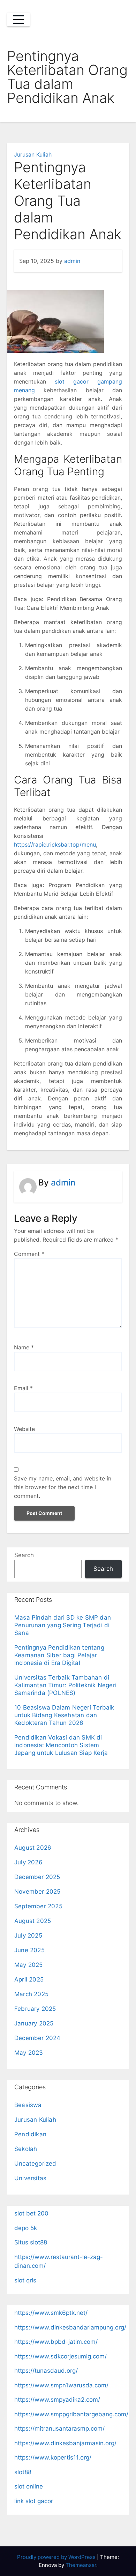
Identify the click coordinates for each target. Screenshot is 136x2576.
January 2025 (34, 2023)
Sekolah (26, 2149)
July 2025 (28, 1935)
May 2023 (29, 2053)
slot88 (23, 2472)
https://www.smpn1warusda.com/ (61, 2385)
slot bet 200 (31, 2213)
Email (23, 1388)
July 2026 (28, 1862)
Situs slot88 (31, 2242)
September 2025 (38, 1906)
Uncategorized (35, 2164)
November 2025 (37, 1892)
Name (24, 1347)
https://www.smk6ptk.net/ (51, 2313)
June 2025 (29, 1950)
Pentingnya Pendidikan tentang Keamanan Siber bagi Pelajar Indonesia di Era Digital (59, 1655)
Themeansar (81, 2565)
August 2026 (33, 1848)
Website (24, 1429)
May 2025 (29, 1965)
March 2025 (31, 1994)
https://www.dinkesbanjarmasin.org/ (65, 2443)
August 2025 (33, 1921)
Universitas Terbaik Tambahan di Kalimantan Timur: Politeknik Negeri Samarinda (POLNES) (65, 1685)
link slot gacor (34, 2501)
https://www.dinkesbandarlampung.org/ (70, 2327)
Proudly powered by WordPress (57, 2557)
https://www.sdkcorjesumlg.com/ (61, 2356)
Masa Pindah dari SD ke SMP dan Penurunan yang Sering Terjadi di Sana (63, 1625)
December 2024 (37, 2038)
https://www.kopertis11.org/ (53, 2457)
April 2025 (29, 1979)
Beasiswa (28, 2105)
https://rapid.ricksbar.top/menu (55, 844)
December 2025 (37, 1877)
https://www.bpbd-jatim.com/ (56, 2342)
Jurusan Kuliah (33, 154)
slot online (29, 2486)
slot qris (25, 2280)
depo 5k (26, 2228)
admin (72, 261)
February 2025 (35, 2009)
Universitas (30, 2178)
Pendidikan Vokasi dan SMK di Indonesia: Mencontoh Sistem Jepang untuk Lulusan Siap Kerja (61, 1745)
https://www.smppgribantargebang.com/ (71, 2414)
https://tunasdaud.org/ (46, 2371)
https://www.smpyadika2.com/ (57, 2400)
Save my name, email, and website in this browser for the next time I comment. (63, 1487)
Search (24, 1555)
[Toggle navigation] (18, 20)
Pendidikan (30, 2134)
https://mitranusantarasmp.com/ (59, 2429)
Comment (29, 1254)
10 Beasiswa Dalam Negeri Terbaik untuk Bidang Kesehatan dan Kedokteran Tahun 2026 (64, 1715)
